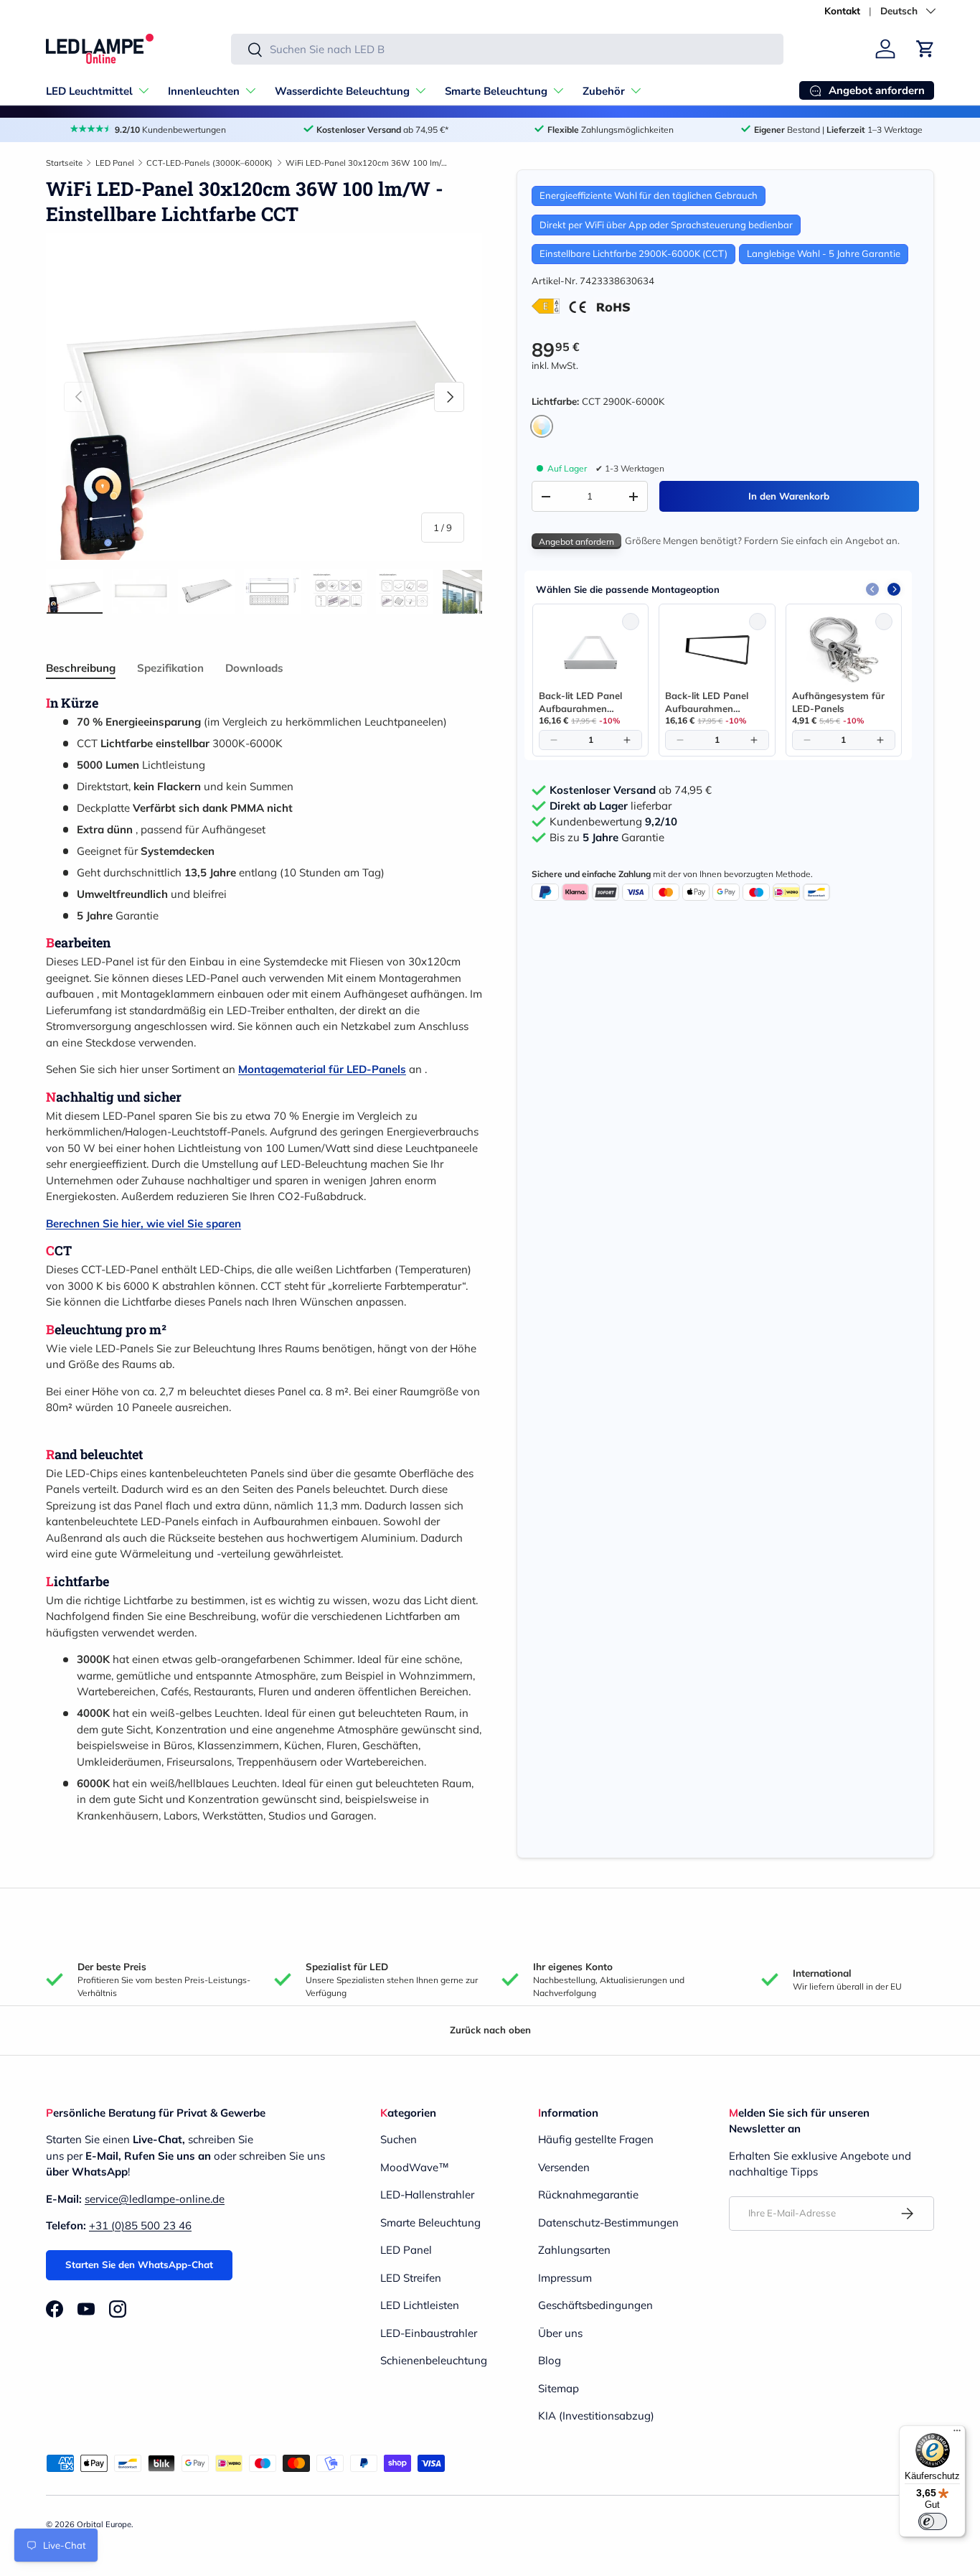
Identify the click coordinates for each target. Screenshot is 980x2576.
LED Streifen (411, 2278)
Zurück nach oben (490, 2030)
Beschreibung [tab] (81, 668)
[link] (590, 650)
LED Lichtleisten (420, 2305)
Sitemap (559, 2388)
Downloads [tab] (254, 668)
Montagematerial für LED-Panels (322, 1069)
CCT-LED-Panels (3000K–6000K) (209, 163)
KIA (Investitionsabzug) (596, 2416)
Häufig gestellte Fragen (596, 2139)
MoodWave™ (415, 2167)
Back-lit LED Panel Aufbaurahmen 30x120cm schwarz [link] (709, 702)
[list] (264, 397)
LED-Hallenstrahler (427, 2195)
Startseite (64, 163)
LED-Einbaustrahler (429, 2333)
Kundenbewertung (613, 822)
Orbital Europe (104, 2524)
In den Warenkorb (789, 496)
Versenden (564, 2167)
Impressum (565, 2278)
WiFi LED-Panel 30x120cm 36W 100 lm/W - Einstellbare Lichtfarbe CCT (366, 163)
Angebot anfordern (576, 542)
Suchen (399, 2139)
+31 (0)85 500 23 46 (140, 2225)
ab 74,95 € (631, 790)
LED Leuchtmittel (89, 91)
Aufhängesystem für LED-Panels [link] (838, 702)
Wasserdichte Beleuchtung (342, 91)
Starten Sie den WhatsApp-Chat (139, 2264)
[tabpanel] (264, 1259)
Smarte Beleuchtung (496, 91)
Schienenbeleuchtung (434, 2360)
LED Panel (115, 163)
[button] (925, 49)
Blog (550, 2360)
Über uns (560, 2333)
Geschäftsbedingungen (595, 2305)
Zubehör (604, 91)
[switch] (933, 2521)
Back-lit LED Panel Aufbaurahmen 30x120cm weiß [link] (580, 702)
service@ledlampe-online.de (155, 2199)
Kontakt (842, 10)
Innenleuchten (204, 91)
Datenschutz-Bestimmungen (608, 2223)
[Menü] (957, 2434)
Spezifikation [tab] (170, 668)
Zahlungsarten (574, 2250)
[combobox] (507, 49)
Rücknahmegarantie (588, 2195)
